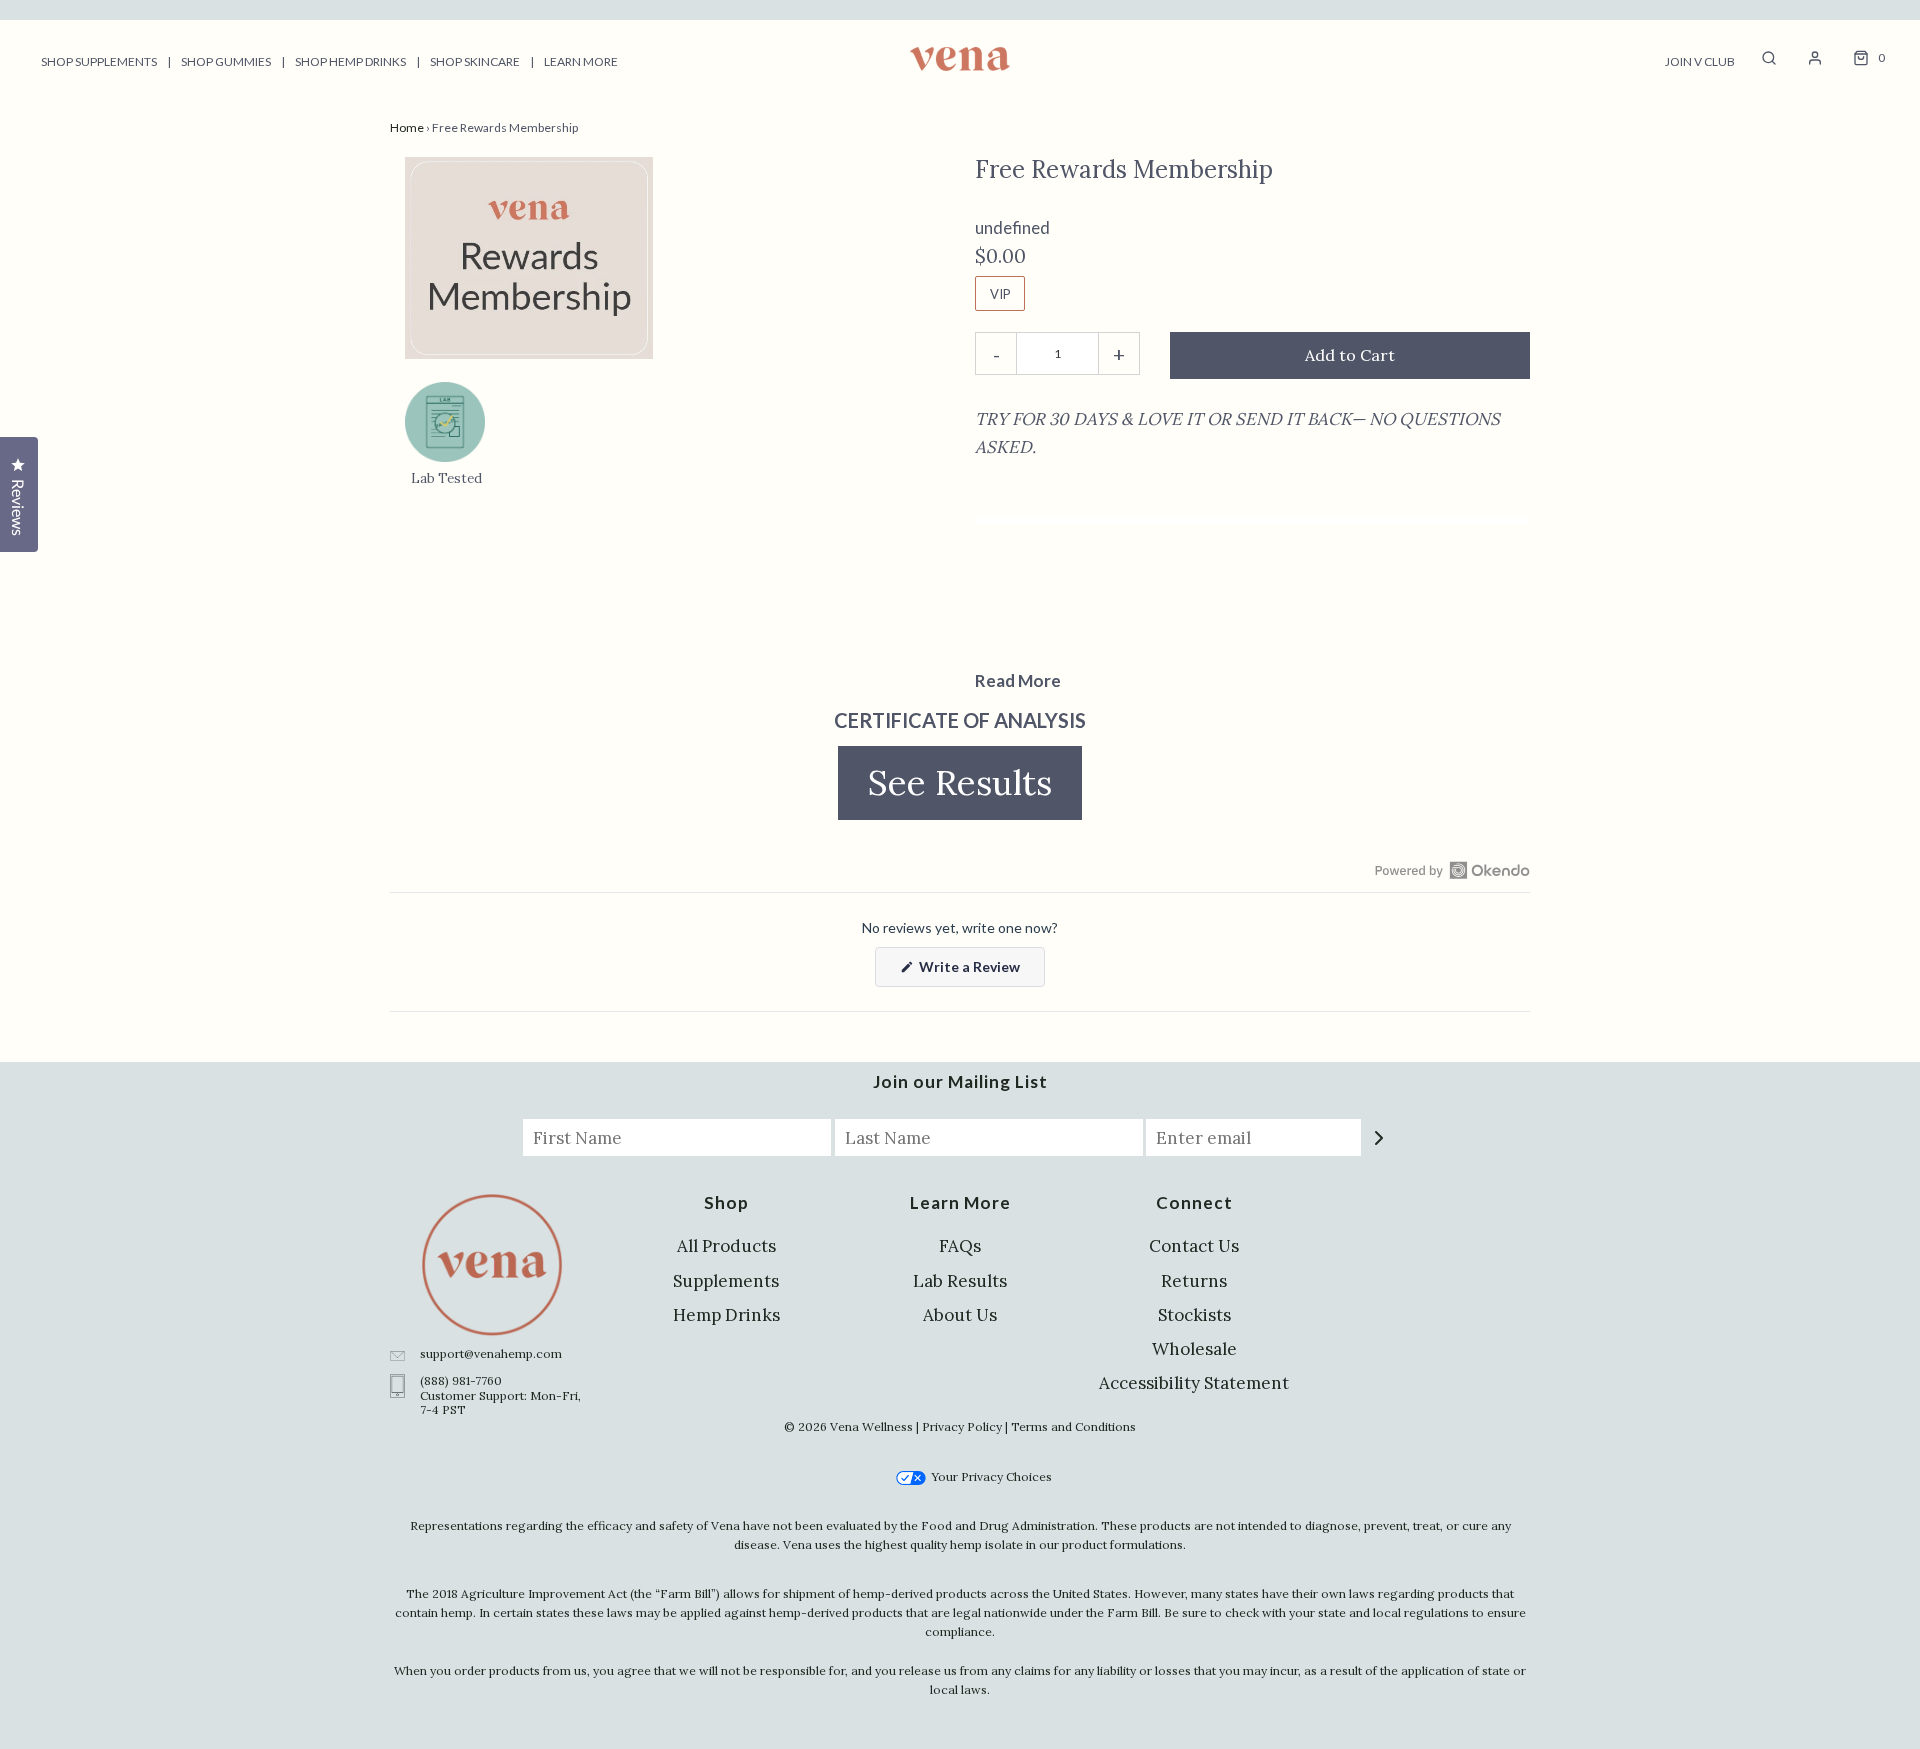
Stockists (1194, 1315)
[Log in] (1805, 58)
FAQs (960, 1246)
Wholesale (1194, 1349)
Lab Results (960, 1281)
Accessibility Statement (1194, 1383)
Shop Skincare (475, 61)
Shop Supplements (99, 61)
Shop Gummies (226, 61)
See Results (975, 782)
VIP (1000, 294)
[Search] (1759, 58)
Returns (1194, 1281)
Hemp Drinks (726, 1315)
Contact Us (1194, 1246)
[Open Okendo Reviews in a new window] (1452, 870)
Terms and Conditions (1073, 1426)
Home (407, 127)
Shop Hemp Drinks (350, 61)
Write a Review (973, 972)
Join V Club (1700, 62)
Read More (1018, 680)
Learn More (581, 61)
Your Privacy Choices (990, 1476)
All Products (726, 1246)
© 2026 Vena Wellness (848, 1426)
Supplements (726, 1281)
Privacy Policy (962, 1426)
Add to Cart (1350, 355)
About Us (960, 1315)
